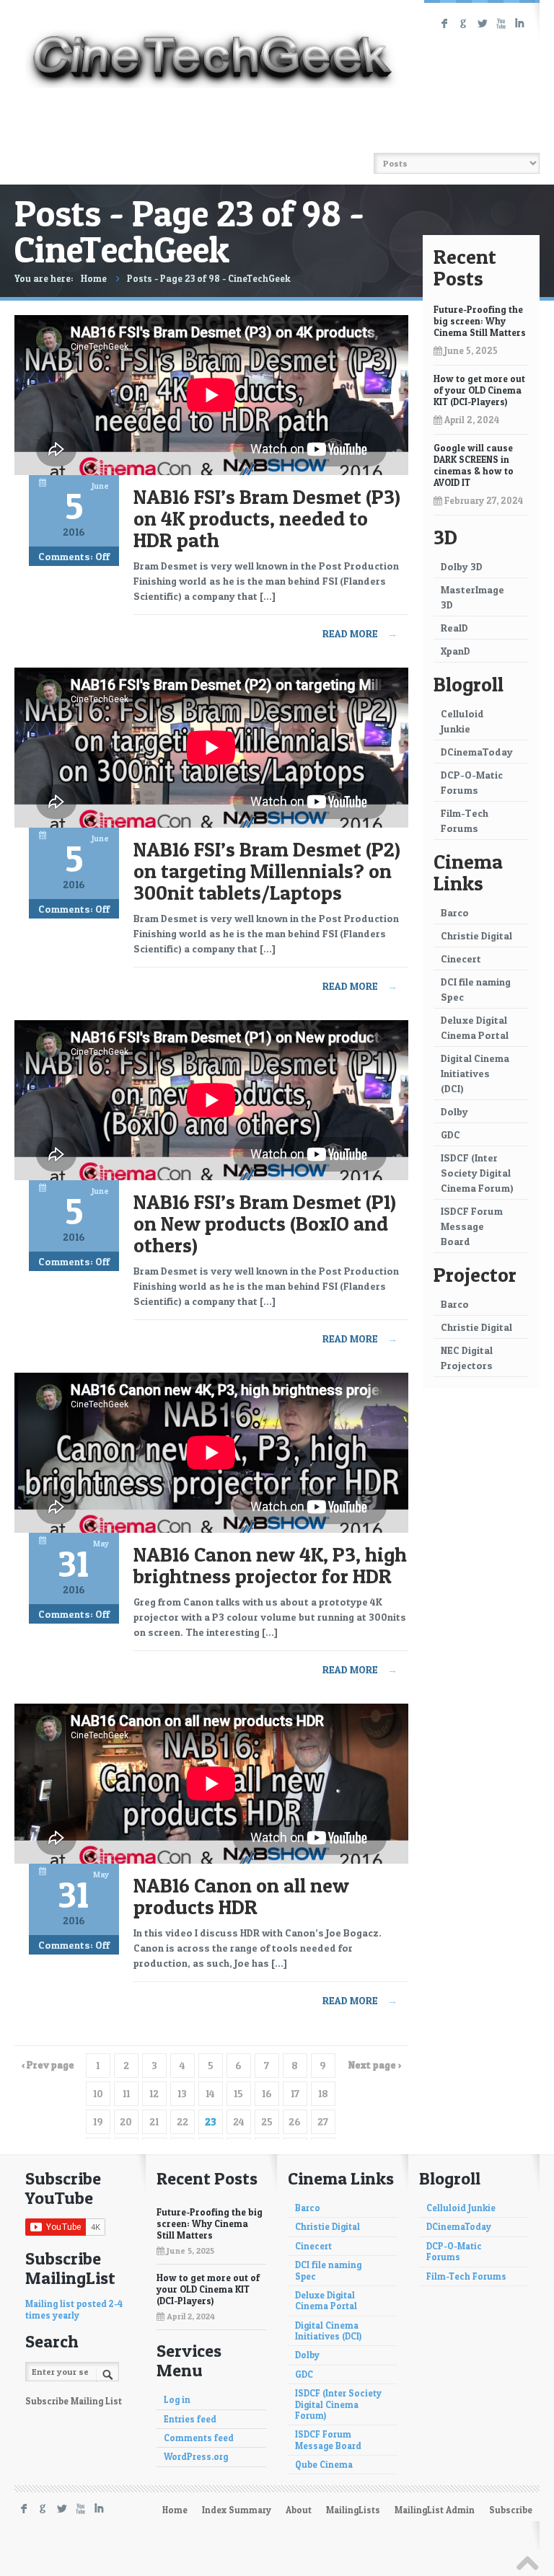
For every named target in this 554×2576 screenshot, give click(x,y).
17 (295, 2093)
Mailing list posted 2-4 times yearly (74, 2309)
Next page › (375, 2064)
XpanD (456, 651)
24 (239, 2121)
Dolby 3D (462, 566)
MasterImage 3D (472, 597)
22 (183, 2121)
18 (323, 2093)
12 (154, 2093)
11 (126, 2093)
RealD (454, 628)
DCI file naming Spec (476, 989)
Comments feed (199, 2438)
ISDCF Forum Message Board (472, 1226)
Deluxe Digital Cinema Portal (475, 1027)
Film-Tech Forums (465, 820)
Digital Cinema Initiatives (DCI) (475, 1073)
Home (94, 278)
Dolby (454, 1111)
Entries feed (190, 2419)
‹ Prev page (48, 2064)
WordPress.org (196, 2457)
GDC (450, 1134)
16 (267, 2093)
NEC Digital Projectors (467, 1358)
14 (210, 2093)
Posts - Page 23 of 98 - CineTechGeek (209, 278)
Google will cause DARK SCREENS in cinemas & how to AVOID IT (474, 465)
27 (323, 2121)
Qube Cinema (324, 2465)
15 (238, 2093)
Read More (360, 633)
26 (295, 2121)
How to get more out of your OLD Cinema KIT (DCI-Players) (479, 390)
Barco (455, 912)
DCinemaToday (477, 752)
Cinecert (461, 959)
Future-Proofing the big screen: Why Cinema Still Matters (480, 321)
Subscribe (511, 2510)
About (299, 2510)
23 (211, 2121)
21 (154, 2121)
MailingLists (353, 2510)
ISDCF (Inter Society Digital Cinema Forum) (477, 1173)
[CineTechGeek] (213, 46)
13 (182, 2093)
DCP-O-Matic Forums (472, 782)
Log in (177, 2400)
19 (98, 2121)
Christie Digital (476, 935)
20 (126, 2121)
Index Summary (237, 2510)
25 (267, 2121)
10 (98, 2093)
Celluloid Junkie (462, 721)
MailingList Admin (435, 2510)
